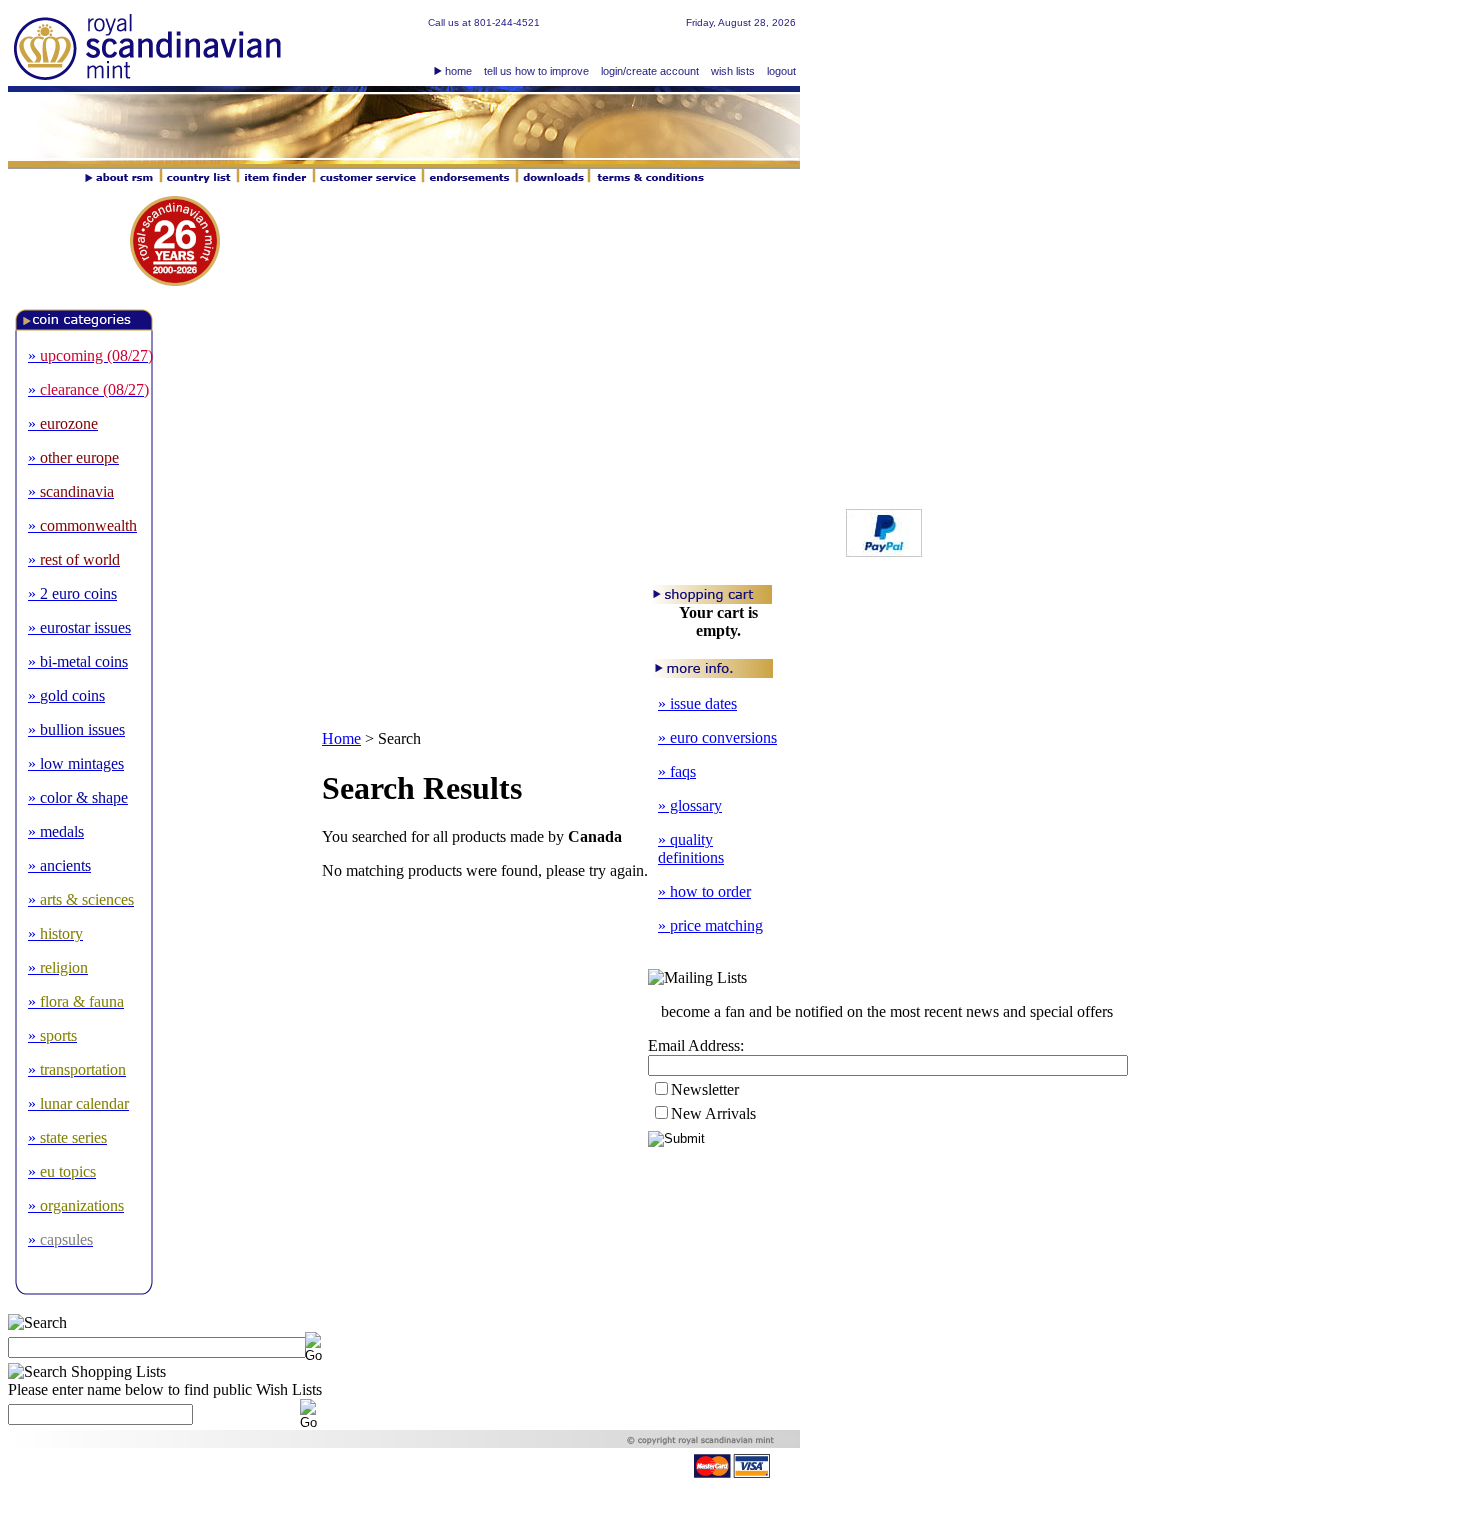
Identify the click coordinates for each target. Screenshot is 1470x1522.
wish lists (733, 71)
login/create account (650, 71)
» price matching (710, 925)
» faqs (677, 771)
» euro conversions (717, 737)
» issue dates (697, 703)
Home (341, 738)
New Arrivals (713, 1113)
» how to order (704, 891)
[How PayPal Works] (884, 551)
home (458, 71)
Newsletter (705, 1089)
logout (781, 71)
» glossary (690, 805)
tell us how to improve (536, 71)
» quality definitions (691, 848)
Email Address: (696, 1045)
